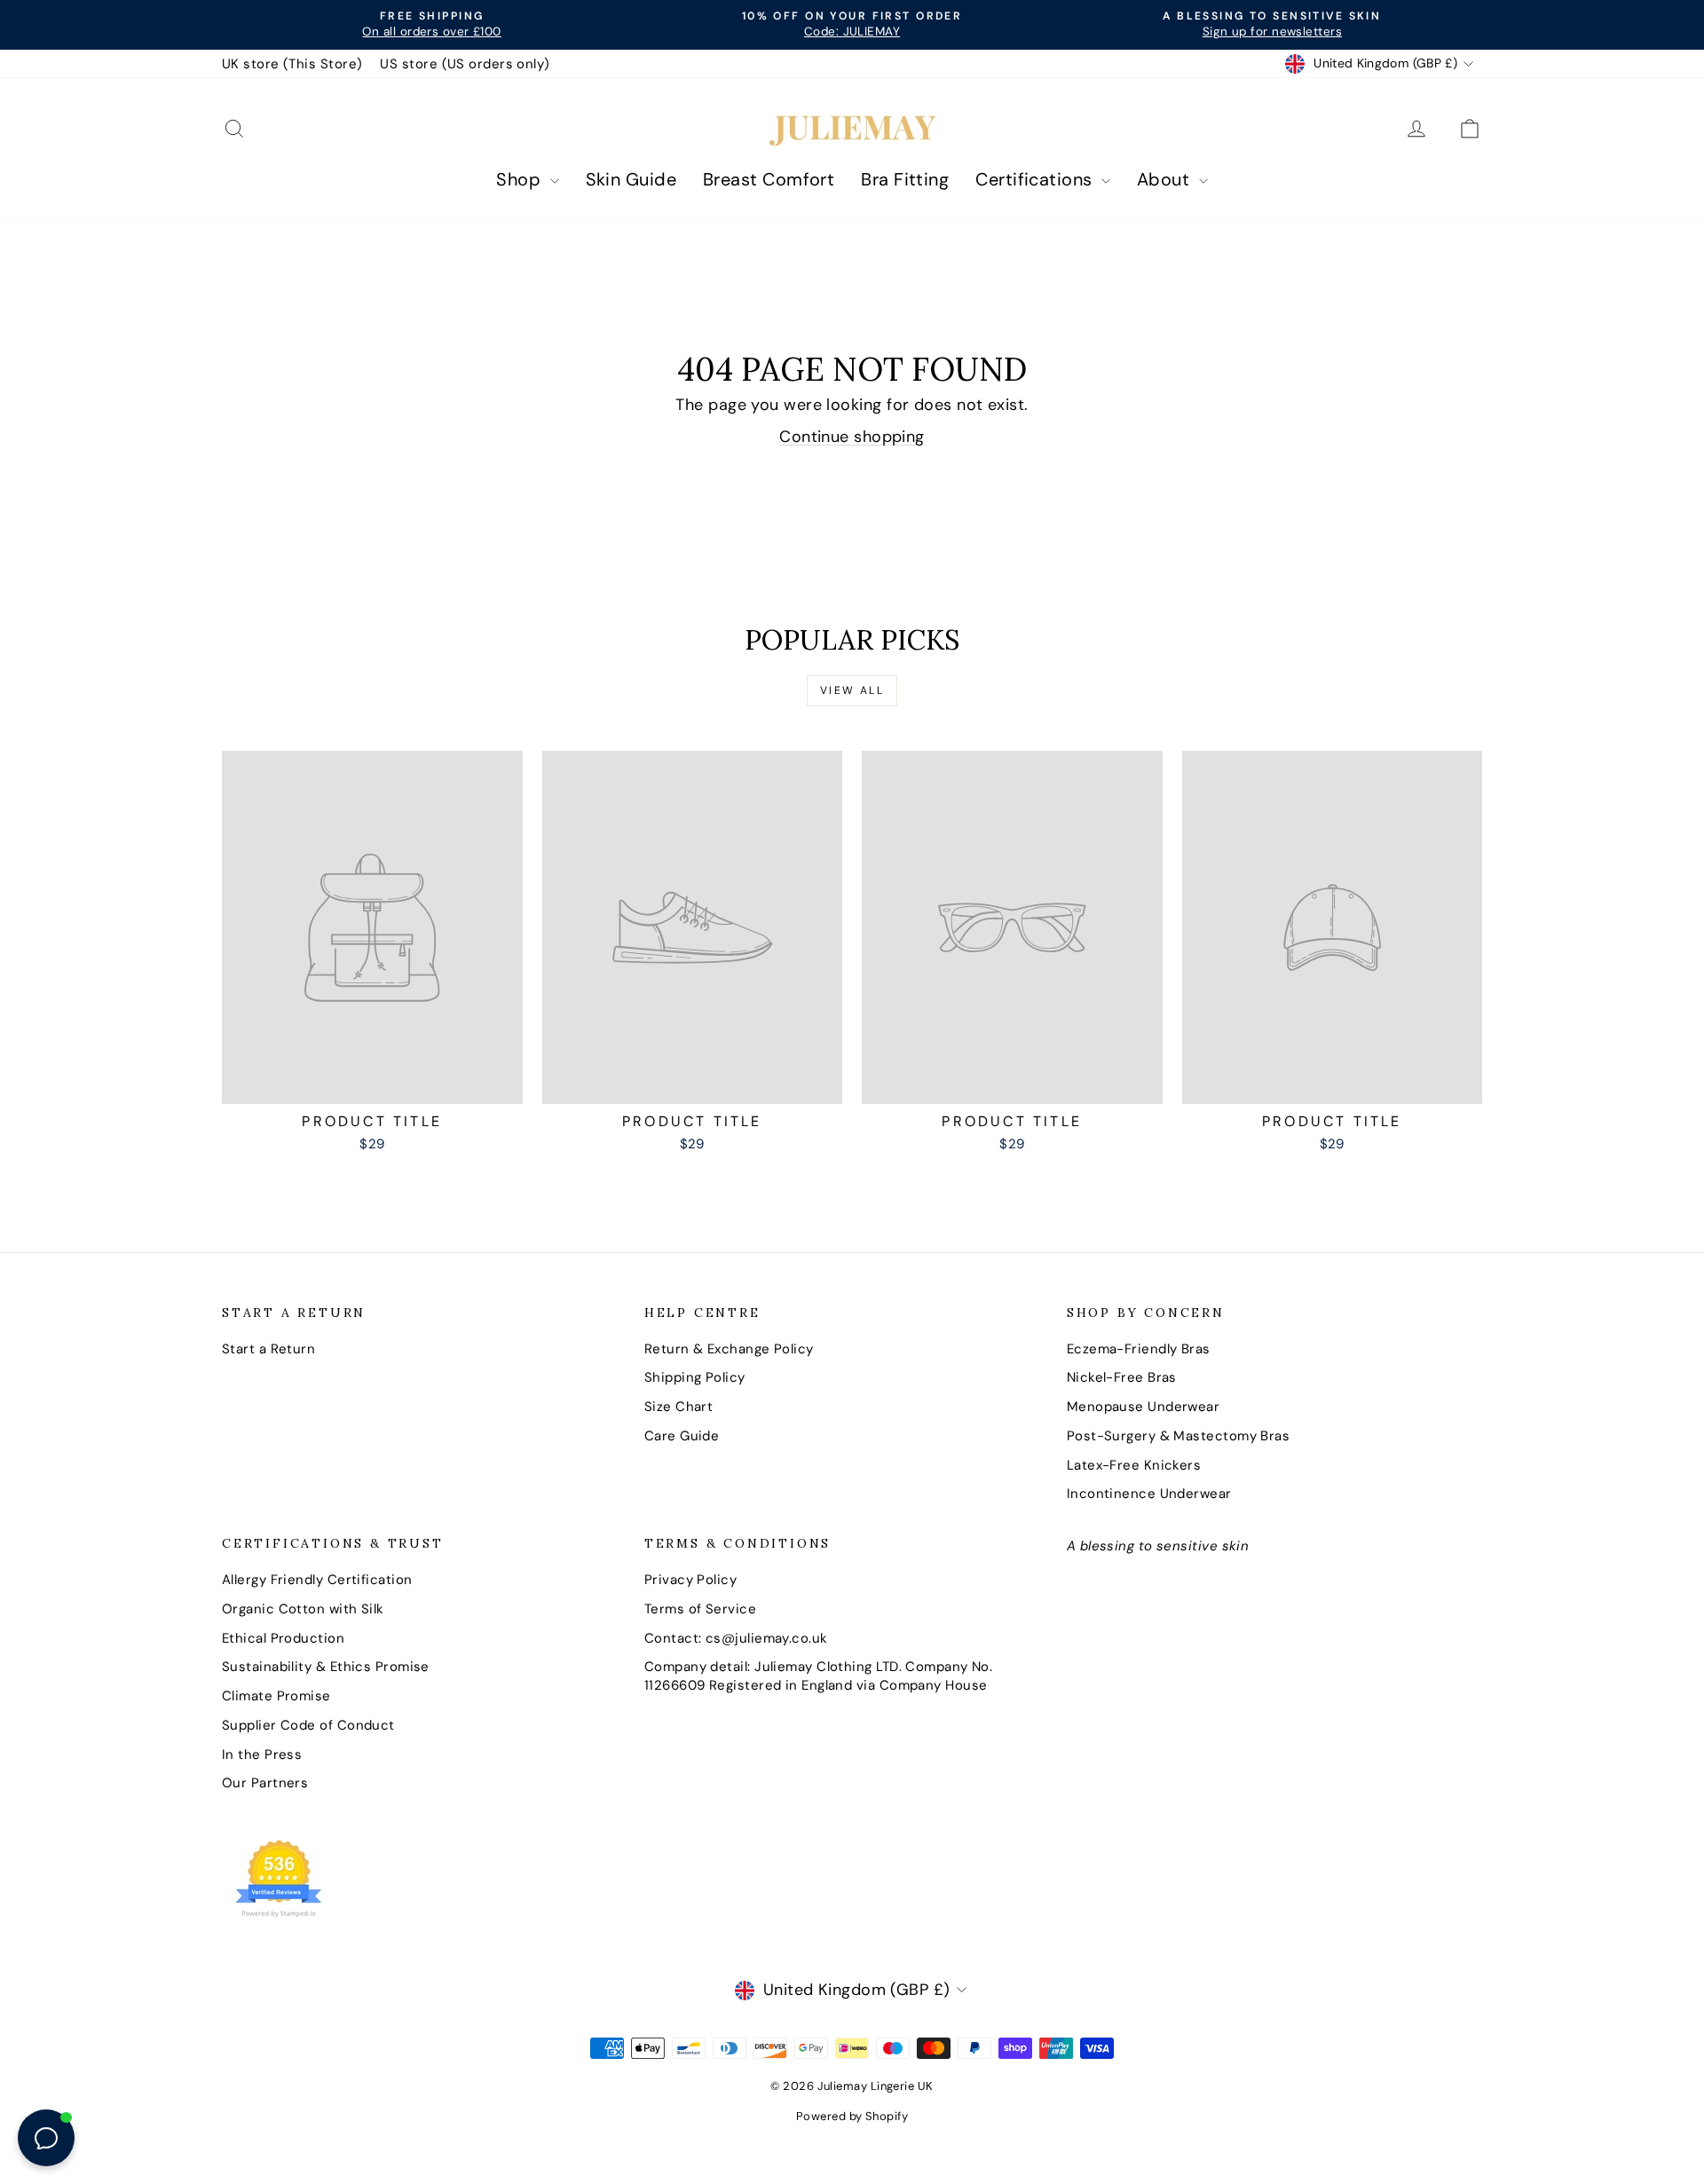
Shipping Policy (695, 1377)
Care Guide (682, 1436)
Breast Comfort (769, 179)
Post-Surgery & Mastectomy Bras (1179, 1436)
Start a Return (268, 1349)
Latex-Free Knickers (1134, 1465)
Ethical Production (283, 1638)
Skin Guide (631, 179)
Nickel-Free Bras (1122, 1377)
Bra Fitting (905, 179)
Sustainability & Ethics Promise (326, 1667)
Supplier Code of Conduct (308, 1725)
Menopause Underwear (1144, 1407)
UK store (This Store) (292, 64)
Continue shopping (852, 437)
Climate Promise (276, 1696)
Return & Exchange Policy (729, 1349)
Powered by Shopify (852, 2116)
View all (852, 690)
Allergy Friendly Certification (317, 1580)
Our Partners (265, 1783)
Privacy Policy (690, 1580)
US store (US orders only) (465, 64)
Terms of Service (700, 1609)
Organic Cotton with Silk (303, 1609)
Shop (521, 179)
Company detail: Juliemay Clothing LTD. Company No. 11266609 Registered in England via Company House (819, 1676)
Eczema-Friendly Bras (1139, 1349)
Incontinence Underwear (1149, 1494)
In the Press (262, 1754)
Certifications (1036, 179)
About (1166, 179)
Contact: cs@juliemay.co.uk (736, 1638)
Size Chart (679, 1407)
